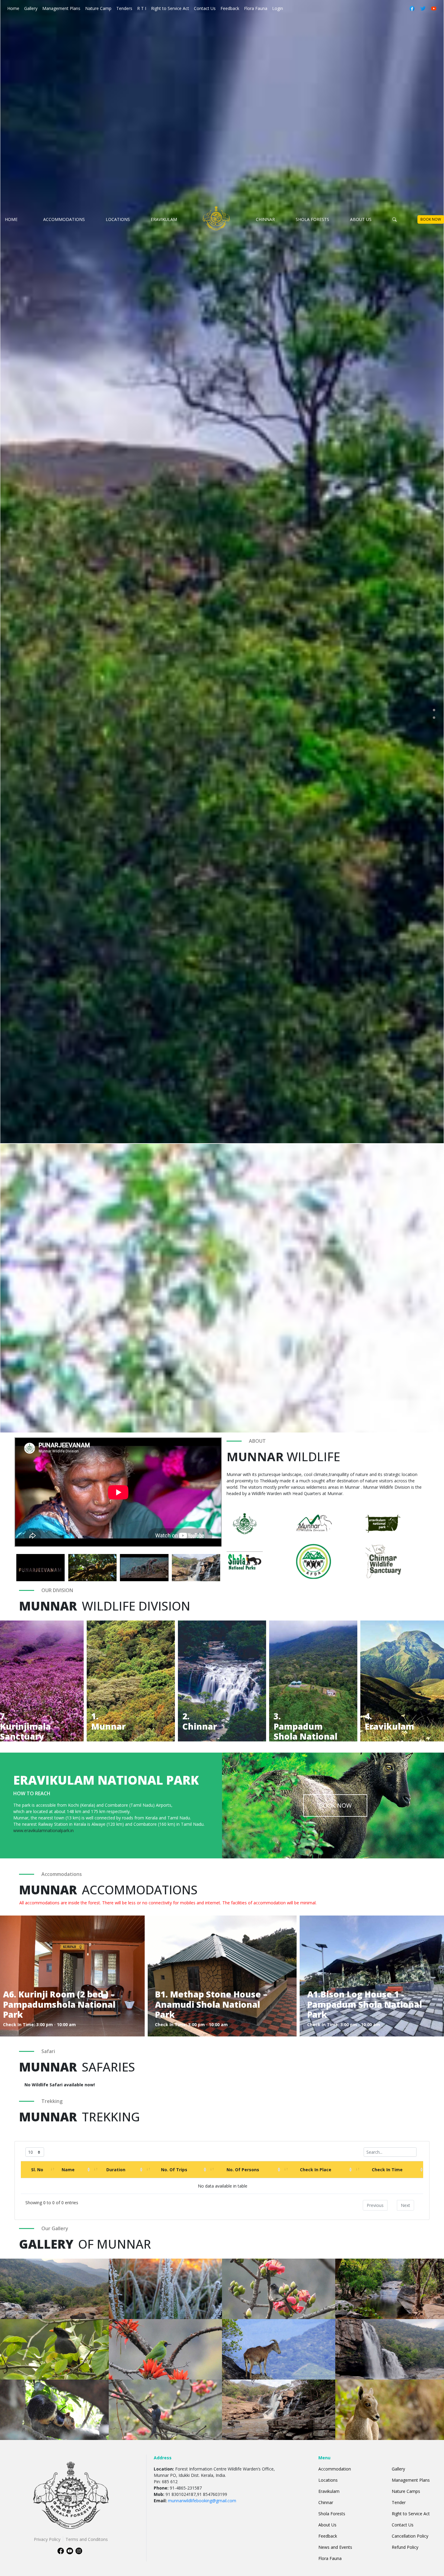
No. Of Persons (243, 2170)
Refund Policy (405, 2547)
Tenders (124, 8)
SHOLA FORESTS (312, 219)
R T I (142, 8)
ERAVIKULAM (164, 219)
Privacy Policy (47, 2539)
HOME (11, 219)
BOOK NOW (431, 219)
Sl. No (37, 2170)
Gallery (31, 8)
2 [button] (434, 718)
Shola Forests (332, 2514)
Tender (399, 2502)
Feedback (230, 8)
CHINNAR (265, 219)
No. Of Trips (174, 2170)
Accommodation (335, 2469)
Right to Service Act (170, 8)
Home (14, 8)
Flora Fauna (256, 8)
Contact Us (205, 8)
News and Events (335, 2547)
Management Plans (61, 8)
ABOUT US (361, 219)
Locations (328, 2480)
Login (278, 8)
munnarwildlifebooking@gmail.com (202, 2501)
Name (68, 2170)
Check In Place (316, 2170)
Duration (116, 2170)
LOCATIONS (118, 219)
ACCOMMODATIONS (64, 219)
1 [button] (434, 710)
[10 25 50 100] (35, 2152)
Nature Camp (98, 8)
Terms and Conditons (87, 2539)
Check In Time (387, 2170)
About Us (327, 2525)
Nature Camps (406, 2491)
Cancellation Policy (410, 2536)
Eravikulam (329, 2491)
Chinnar (326, 2502)
